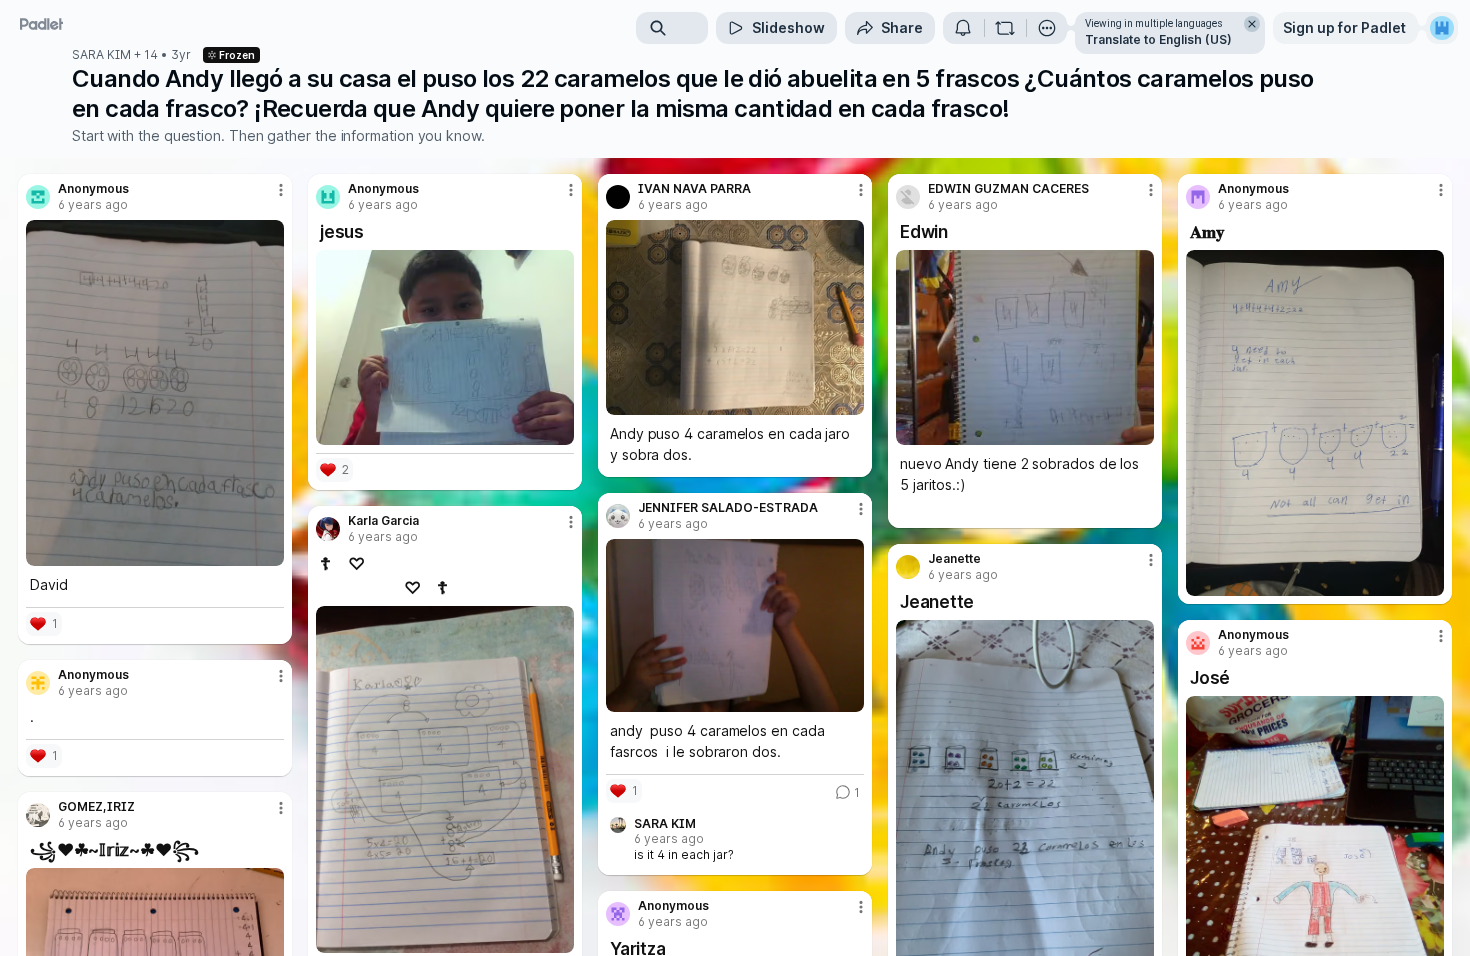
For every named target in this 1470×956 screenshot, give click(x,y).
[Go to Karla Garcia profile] (328, 529)
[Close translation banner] (1252, 24)
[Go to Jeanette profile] (908, 567)
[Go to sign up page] (1442, 28)
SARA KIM (101, 55)
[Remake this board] (1005, 28)
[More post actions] (281, 190)
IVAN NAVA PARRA (694, 189)
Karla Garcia (383, 521)
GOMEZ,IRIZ (96, 807)
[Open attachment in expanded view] (155, 393)
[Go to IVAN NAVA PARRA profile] (618, 197)
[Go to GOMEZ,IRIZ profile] (38, 815)
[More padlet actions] (1047, 28)
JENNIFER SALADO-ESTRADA (728, 508)
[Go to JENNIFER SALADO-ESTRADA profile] (618, 516)
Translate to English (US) (1158, 39)
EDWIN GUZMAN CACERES (1008, 189)
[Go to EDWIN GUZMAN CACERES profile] (908, 197)
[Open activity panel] (963, 28)
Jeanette (954, 559)
